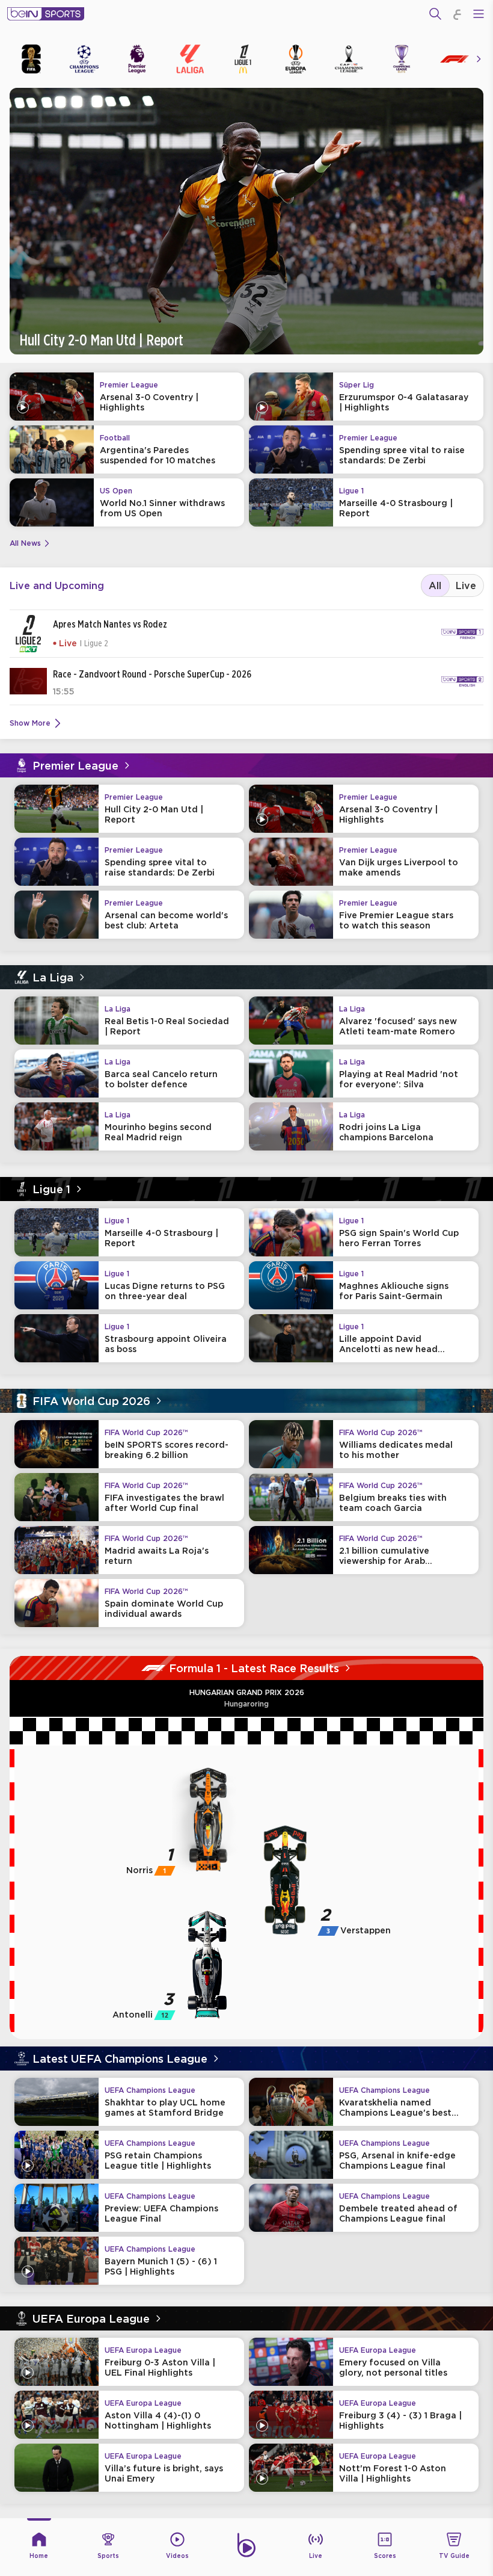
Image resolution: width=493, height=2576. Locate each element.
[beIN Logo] (46, 14)
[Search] (435, 14)
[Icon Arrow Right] (479, 59)
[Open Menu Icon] (479, 14)
